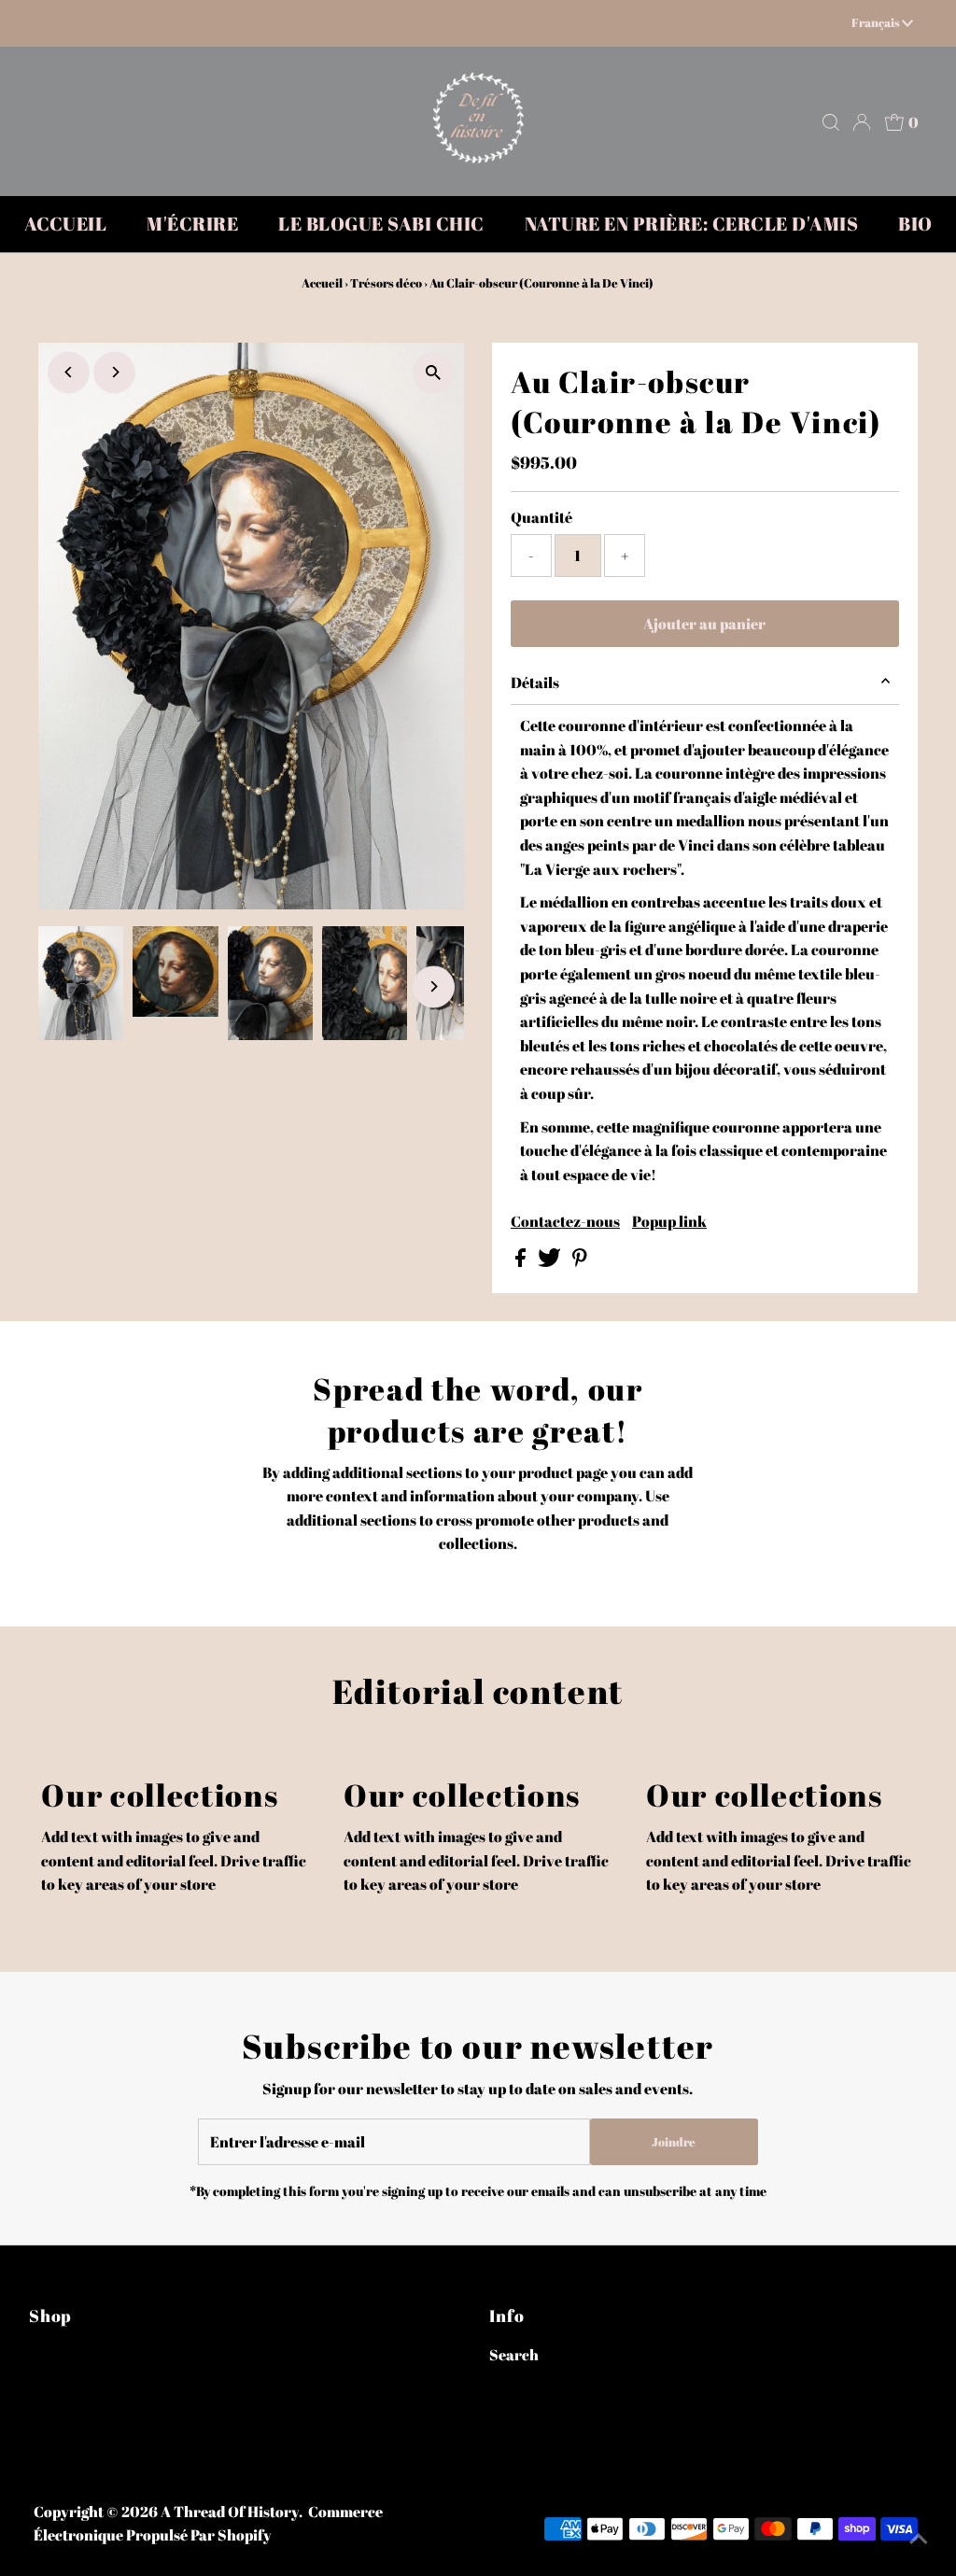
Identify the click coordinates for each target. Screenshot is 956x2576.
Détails (535, 683)
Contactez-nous (565, 1221)
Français (877, 22)
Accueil (322, 283)
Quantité (541, 517)
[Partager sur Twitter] (551, 1261)
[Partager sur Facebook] (522, 1261)
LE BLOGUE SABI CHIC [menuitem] (381, 224)
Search (514, 2355)
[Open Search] (831, 122)
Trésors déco (386, 283)
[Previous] (69, 372)
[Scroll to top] (919, 2539)
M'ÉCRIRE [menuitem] (192, 224)
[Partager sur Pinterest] (580, 1261)
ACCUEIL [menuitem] (66, 224)
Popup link (669, 1221)
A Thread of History (230, 2512)
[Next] (114, 372)
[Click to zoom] (434, 373)
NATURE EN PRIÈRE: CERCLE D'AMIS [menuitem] (692, 224)
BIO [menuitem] (915, 224)
